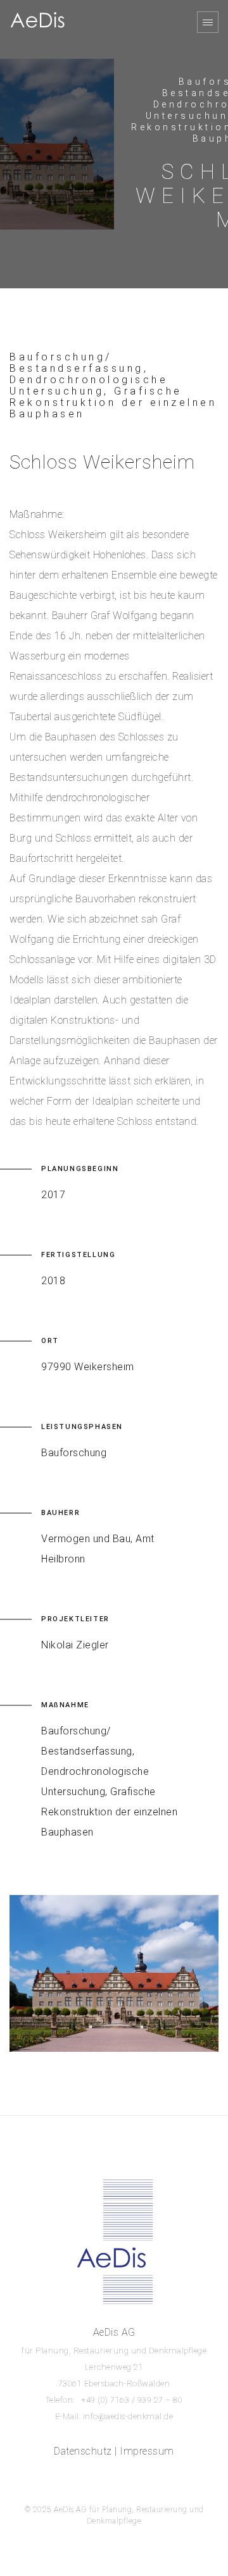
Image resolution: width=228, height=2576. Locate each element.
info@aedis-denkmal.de (128, 2416)
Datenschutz (83, 2451)
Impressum (147, 2451)
